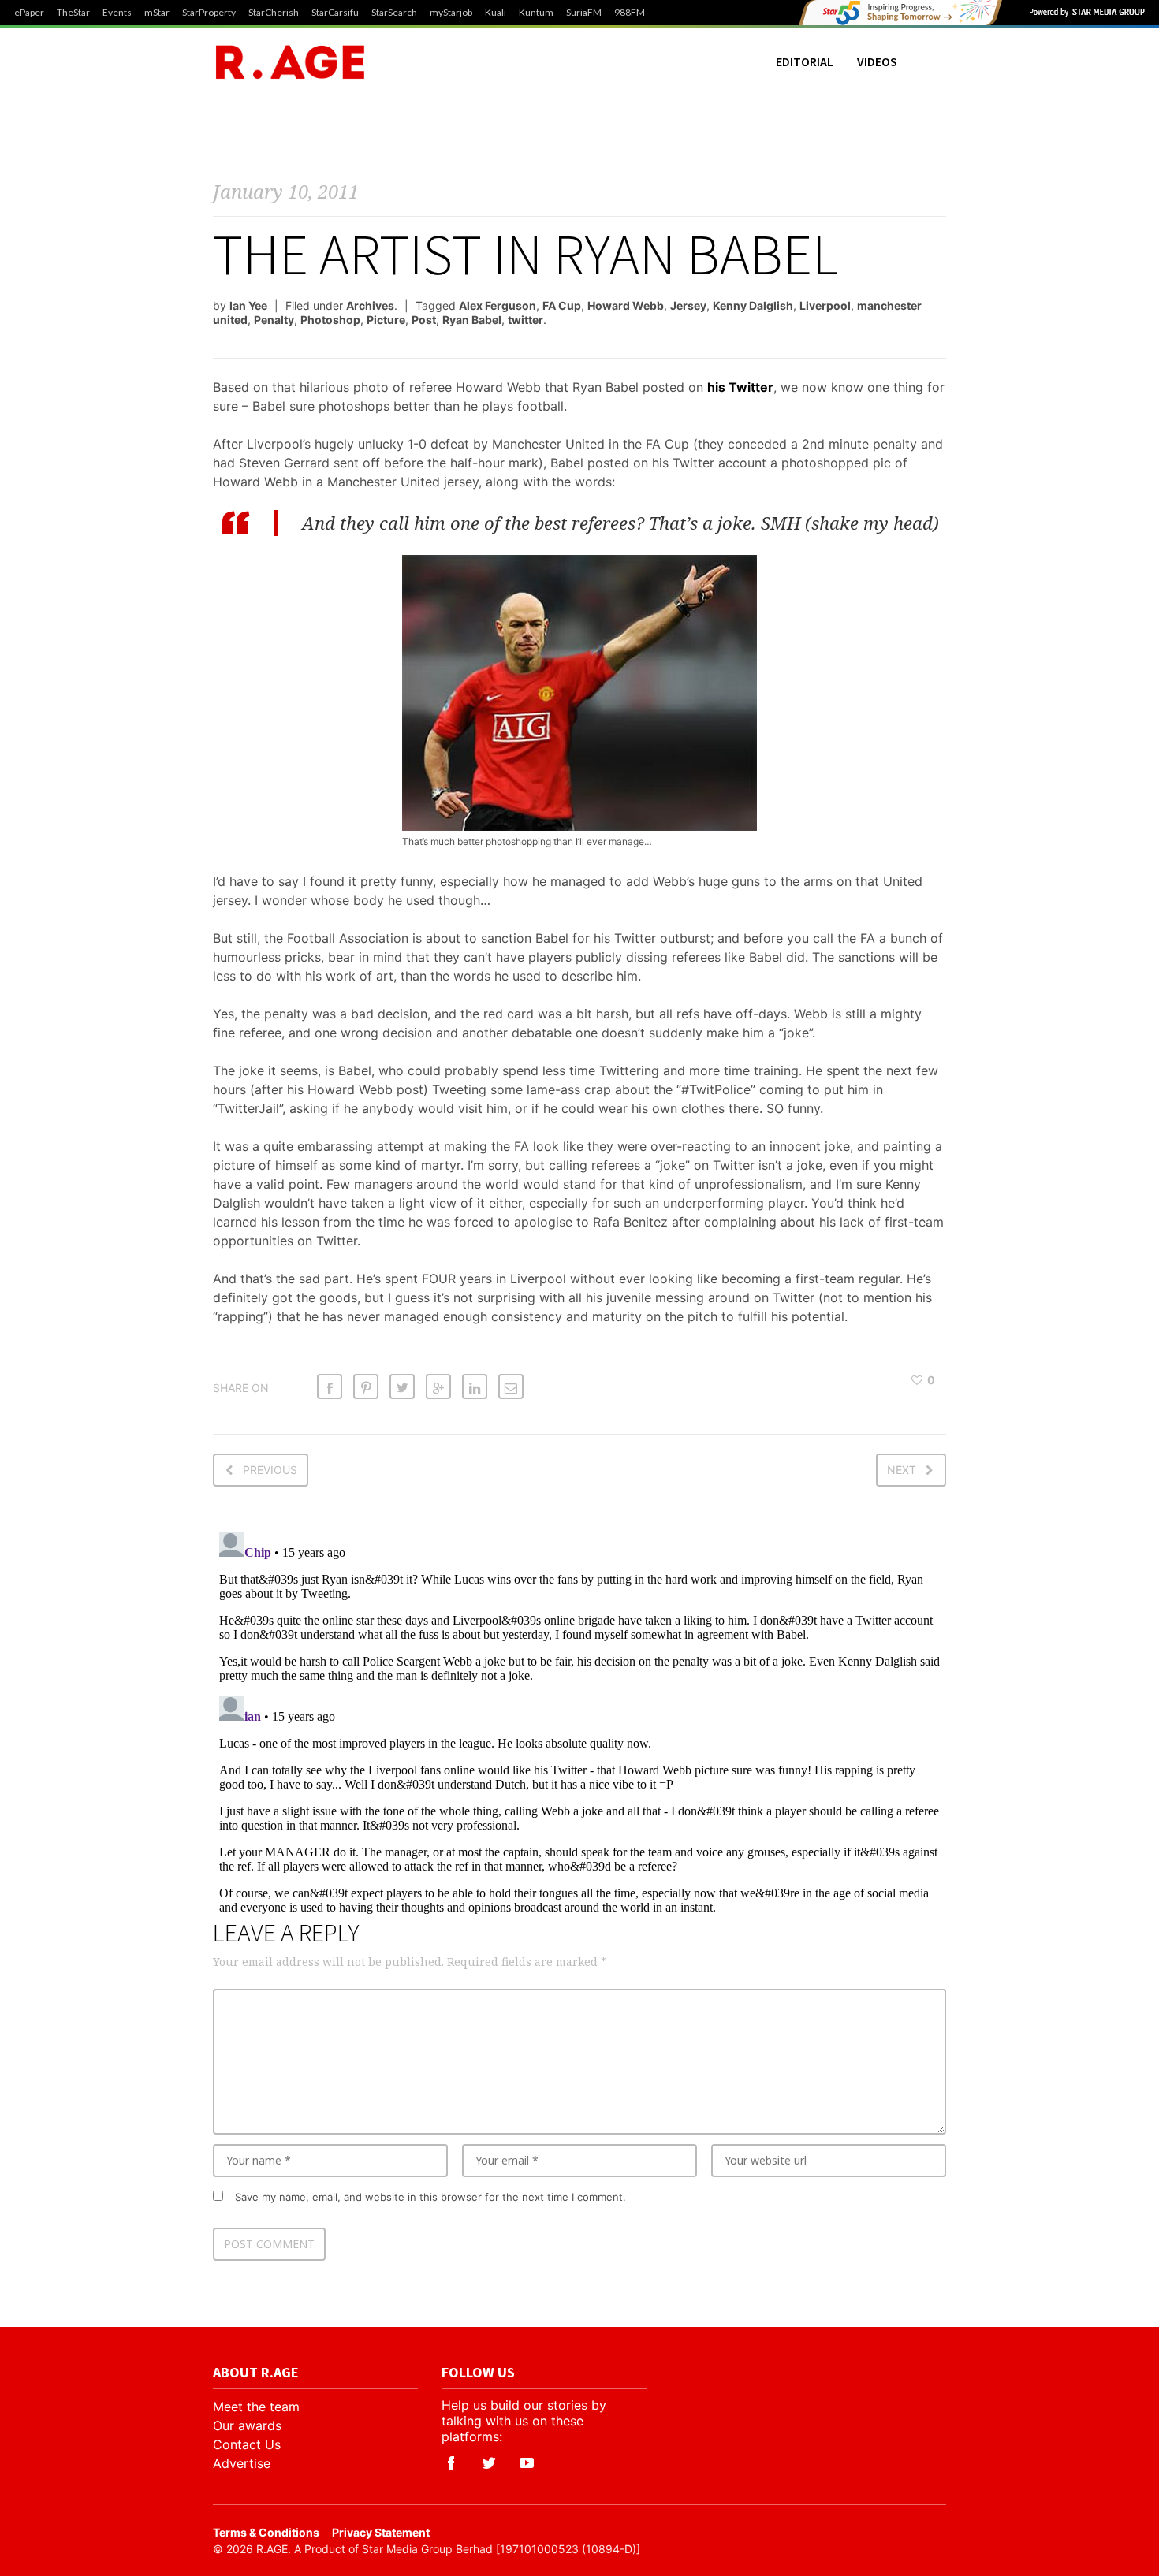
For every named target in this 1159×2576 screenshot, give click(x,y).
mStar (157, 13)
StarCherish (274, 13)
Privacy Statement (381, 2532)
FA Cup (562, 305)
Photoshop (330, 320)
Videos (877, 61)
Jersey (688, 305)
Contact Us (247, 2444)
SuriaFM (584, 13)
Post (424, 320)
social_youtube (527, 2463)
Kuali (496, 13)
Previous (270, 1470)
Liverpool (825, 305)
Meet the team (256, 2407)
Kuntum (536, 13)
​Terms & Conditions (266, 2532)
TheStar (73, 13)
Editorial (805, 61)
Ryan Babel (472, 320)
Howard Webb (626, 305)
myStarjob (451, 13)
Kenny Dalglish (753, 305)
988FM (630, 13)
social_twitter (489, 2463)
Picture (386, 320)
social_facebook (451, 2463)
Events (117, 13)
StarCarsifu (335, 13)
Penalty (274, 320)
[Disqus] (579, 1722)
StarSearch (394, 13)
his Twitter (740, 387)
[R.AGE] (290, 62)
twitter (525, 320)
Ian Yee (248, 305)
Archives (370, 305)
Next (902, 1470)
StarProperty (209, 13)
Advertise (242, 2463)
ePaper (29, 13)
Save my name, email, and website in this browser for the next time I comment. (430, 2197)
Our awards (247, 2425)
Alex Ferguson (498, 305)
